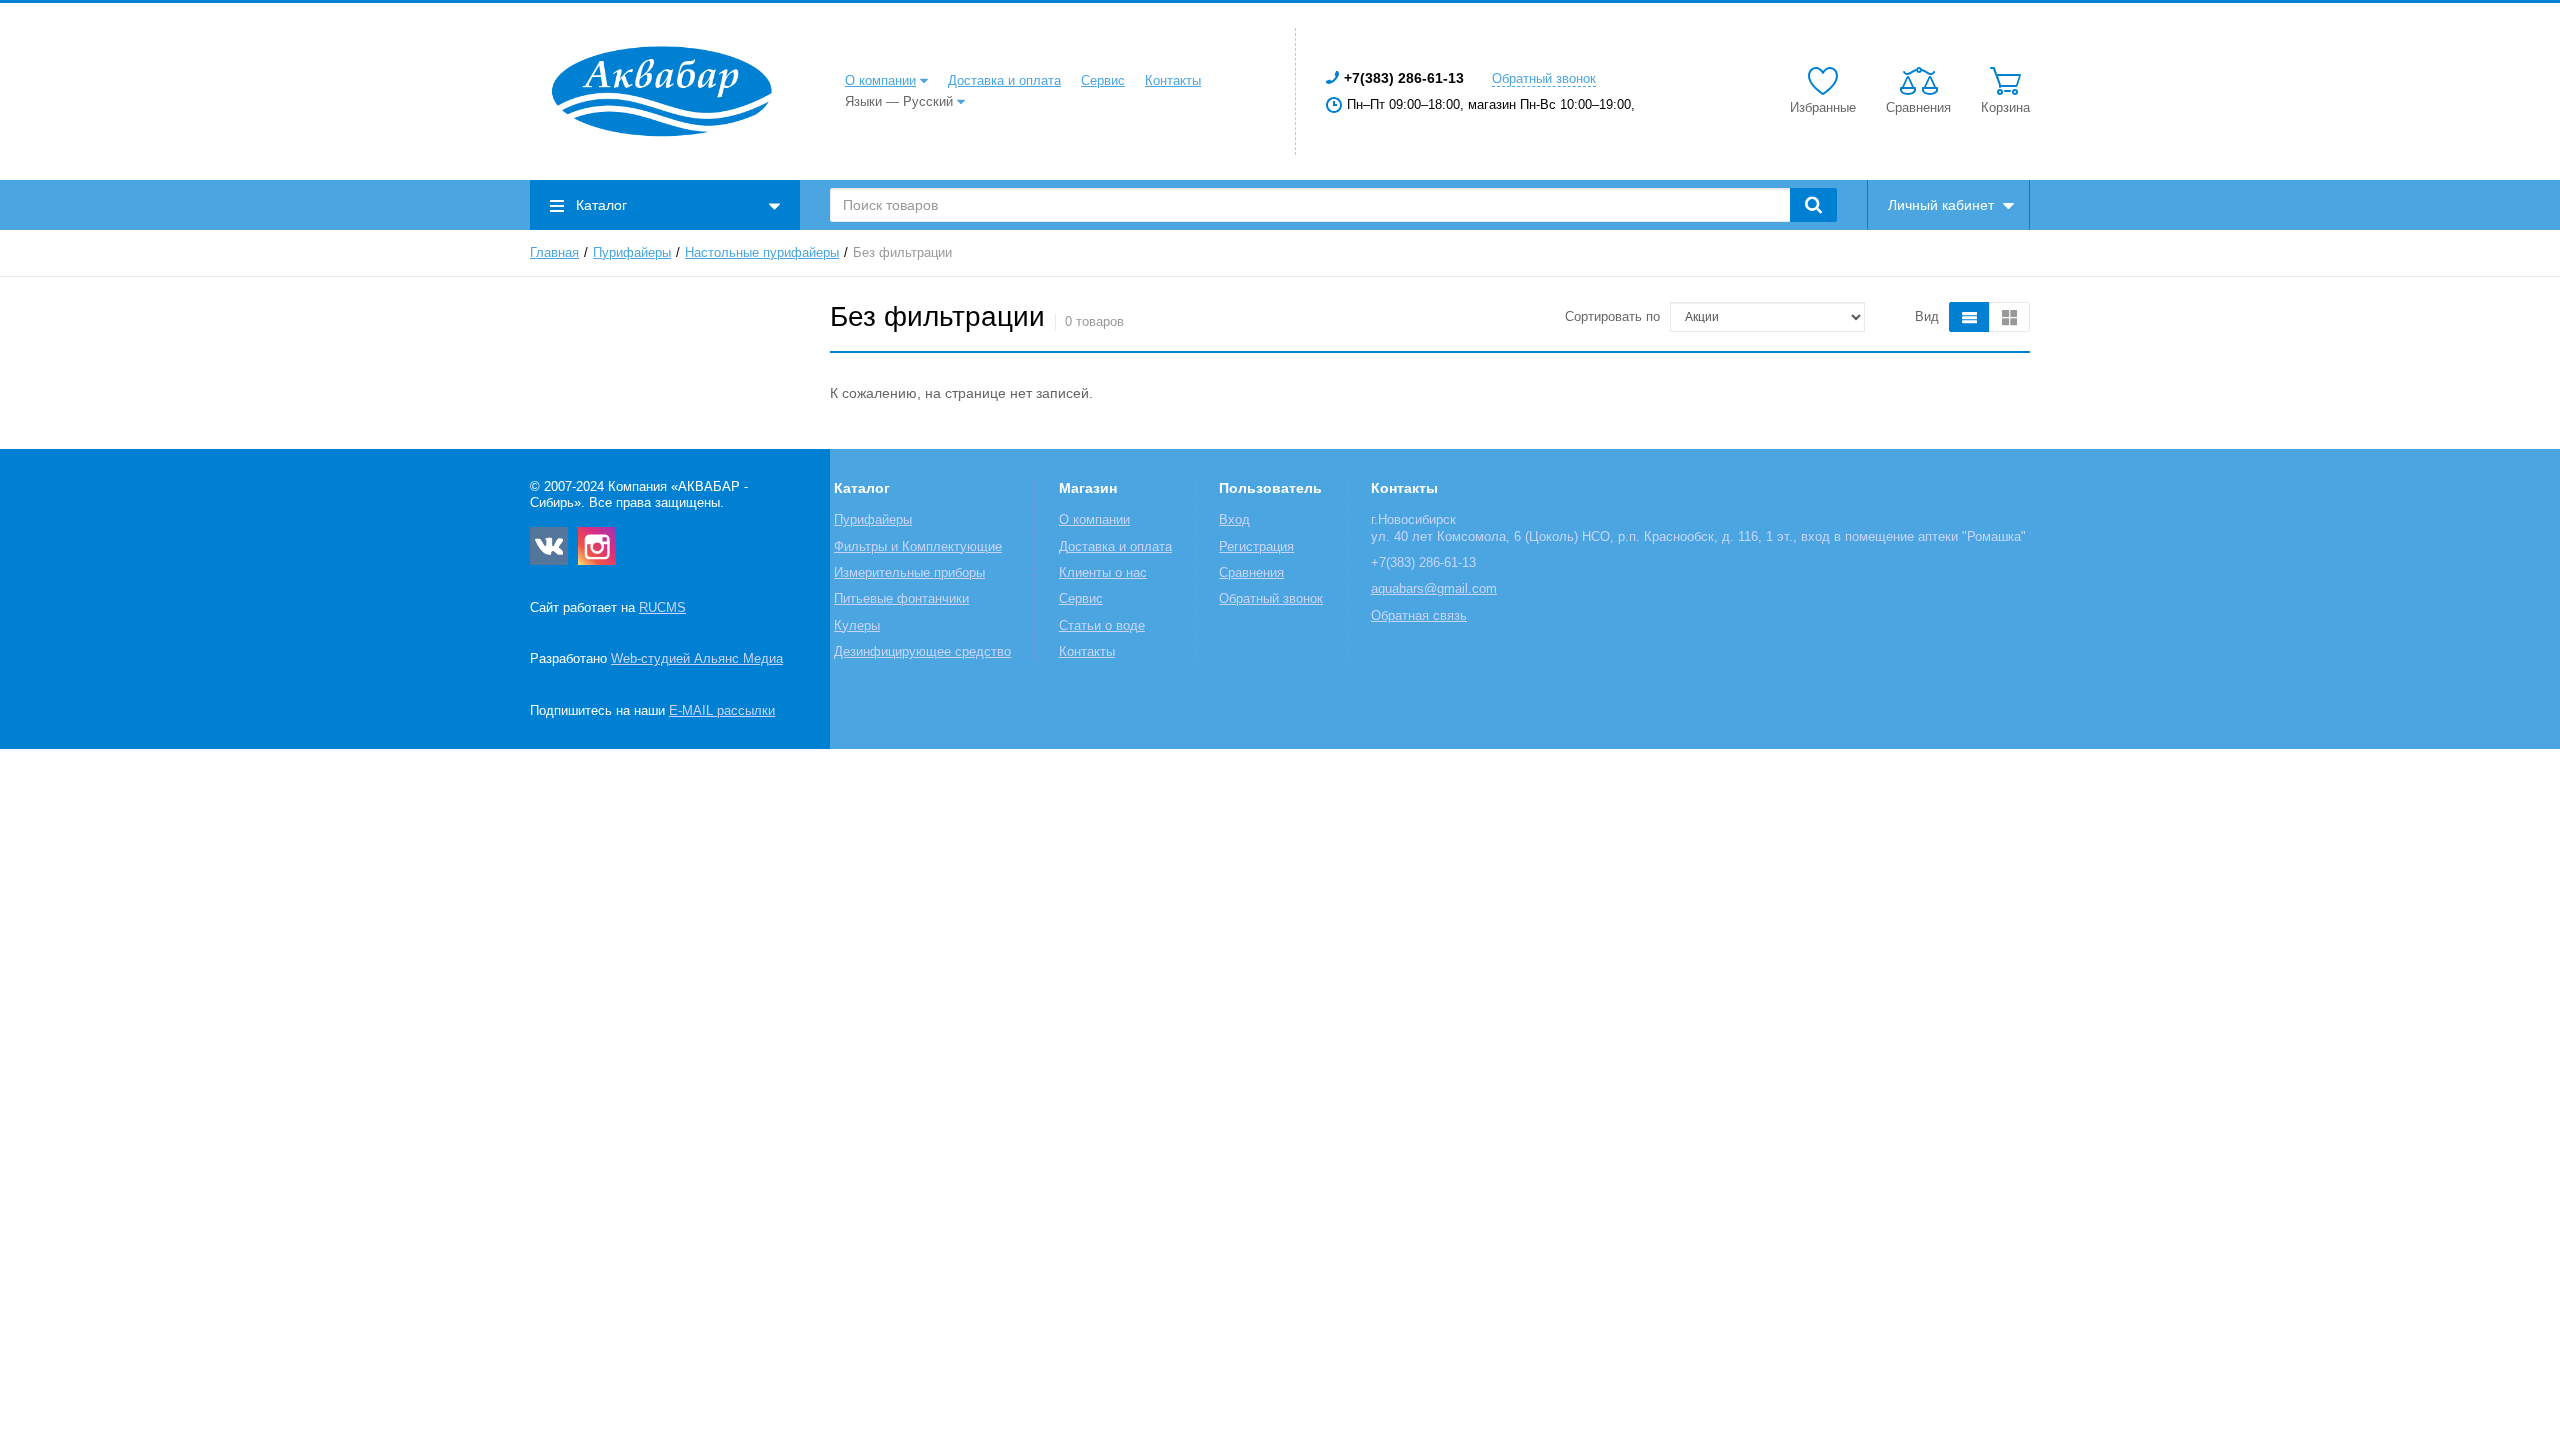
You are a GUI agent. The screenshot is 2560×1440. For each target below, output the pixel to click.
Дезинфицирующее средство (922, 652)
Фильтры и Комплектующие (918, 547)
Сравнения (1251, 573)
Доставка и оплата (1004, 81)
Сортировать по (1612, 317)
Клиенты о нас (1103, 573)
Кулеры (857, 626)
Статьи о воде (1102, 626)
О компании (880, 81)
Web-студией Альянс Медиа (697, 659)
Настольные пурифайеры (762, 253)
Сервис (1103, 81)
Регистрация (1256, 547)
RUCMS (662, 608)
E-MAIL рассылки (722, 711)
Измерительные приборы (909, 573)
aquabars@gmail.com (1434, 589)
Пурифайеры (632, 253)
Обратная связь (1419, 616)
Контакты (1173, 81)
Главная (554, 253)
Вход (1234, 520)
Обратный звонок (1544, 79)
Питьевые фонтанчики (901, 599)
